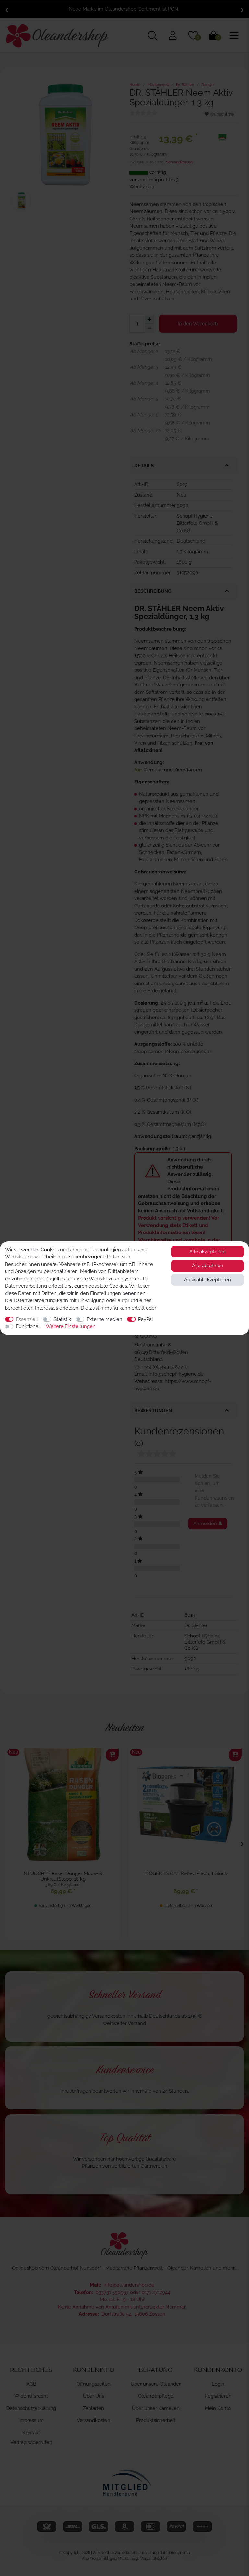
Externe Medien (104, 1319)
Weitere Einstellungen (71, 1326)
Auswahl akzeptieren (207, 1280)
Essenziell (27, 1319)
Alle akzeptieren (207, 1252)
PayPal (146, 1319)
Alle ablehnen (208, 1266)
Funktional (28, 1326)
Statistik (62, 1319)
